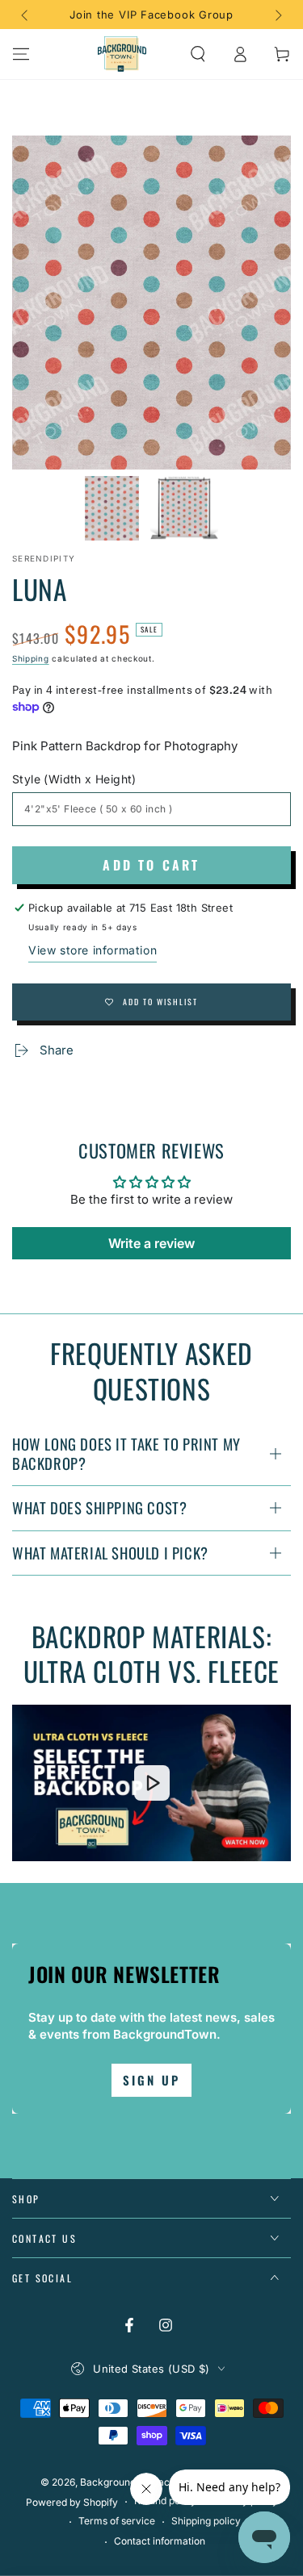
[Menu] (21, 54)
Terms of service (117, 2521)
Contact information (160, 2541)
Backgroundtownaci (126, 2482)
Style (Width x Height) (74, 779)
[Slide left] (26, 15)
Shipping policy (206, 2521)
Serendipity (44, 558)
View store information (93, 950)
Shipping (31, 658)
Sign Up (151, 2080)
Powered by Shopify (72, 2502)
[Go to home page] (122, 54)
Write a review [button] (151, 1243)
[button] (198, 54)
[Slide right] (277, 15)
